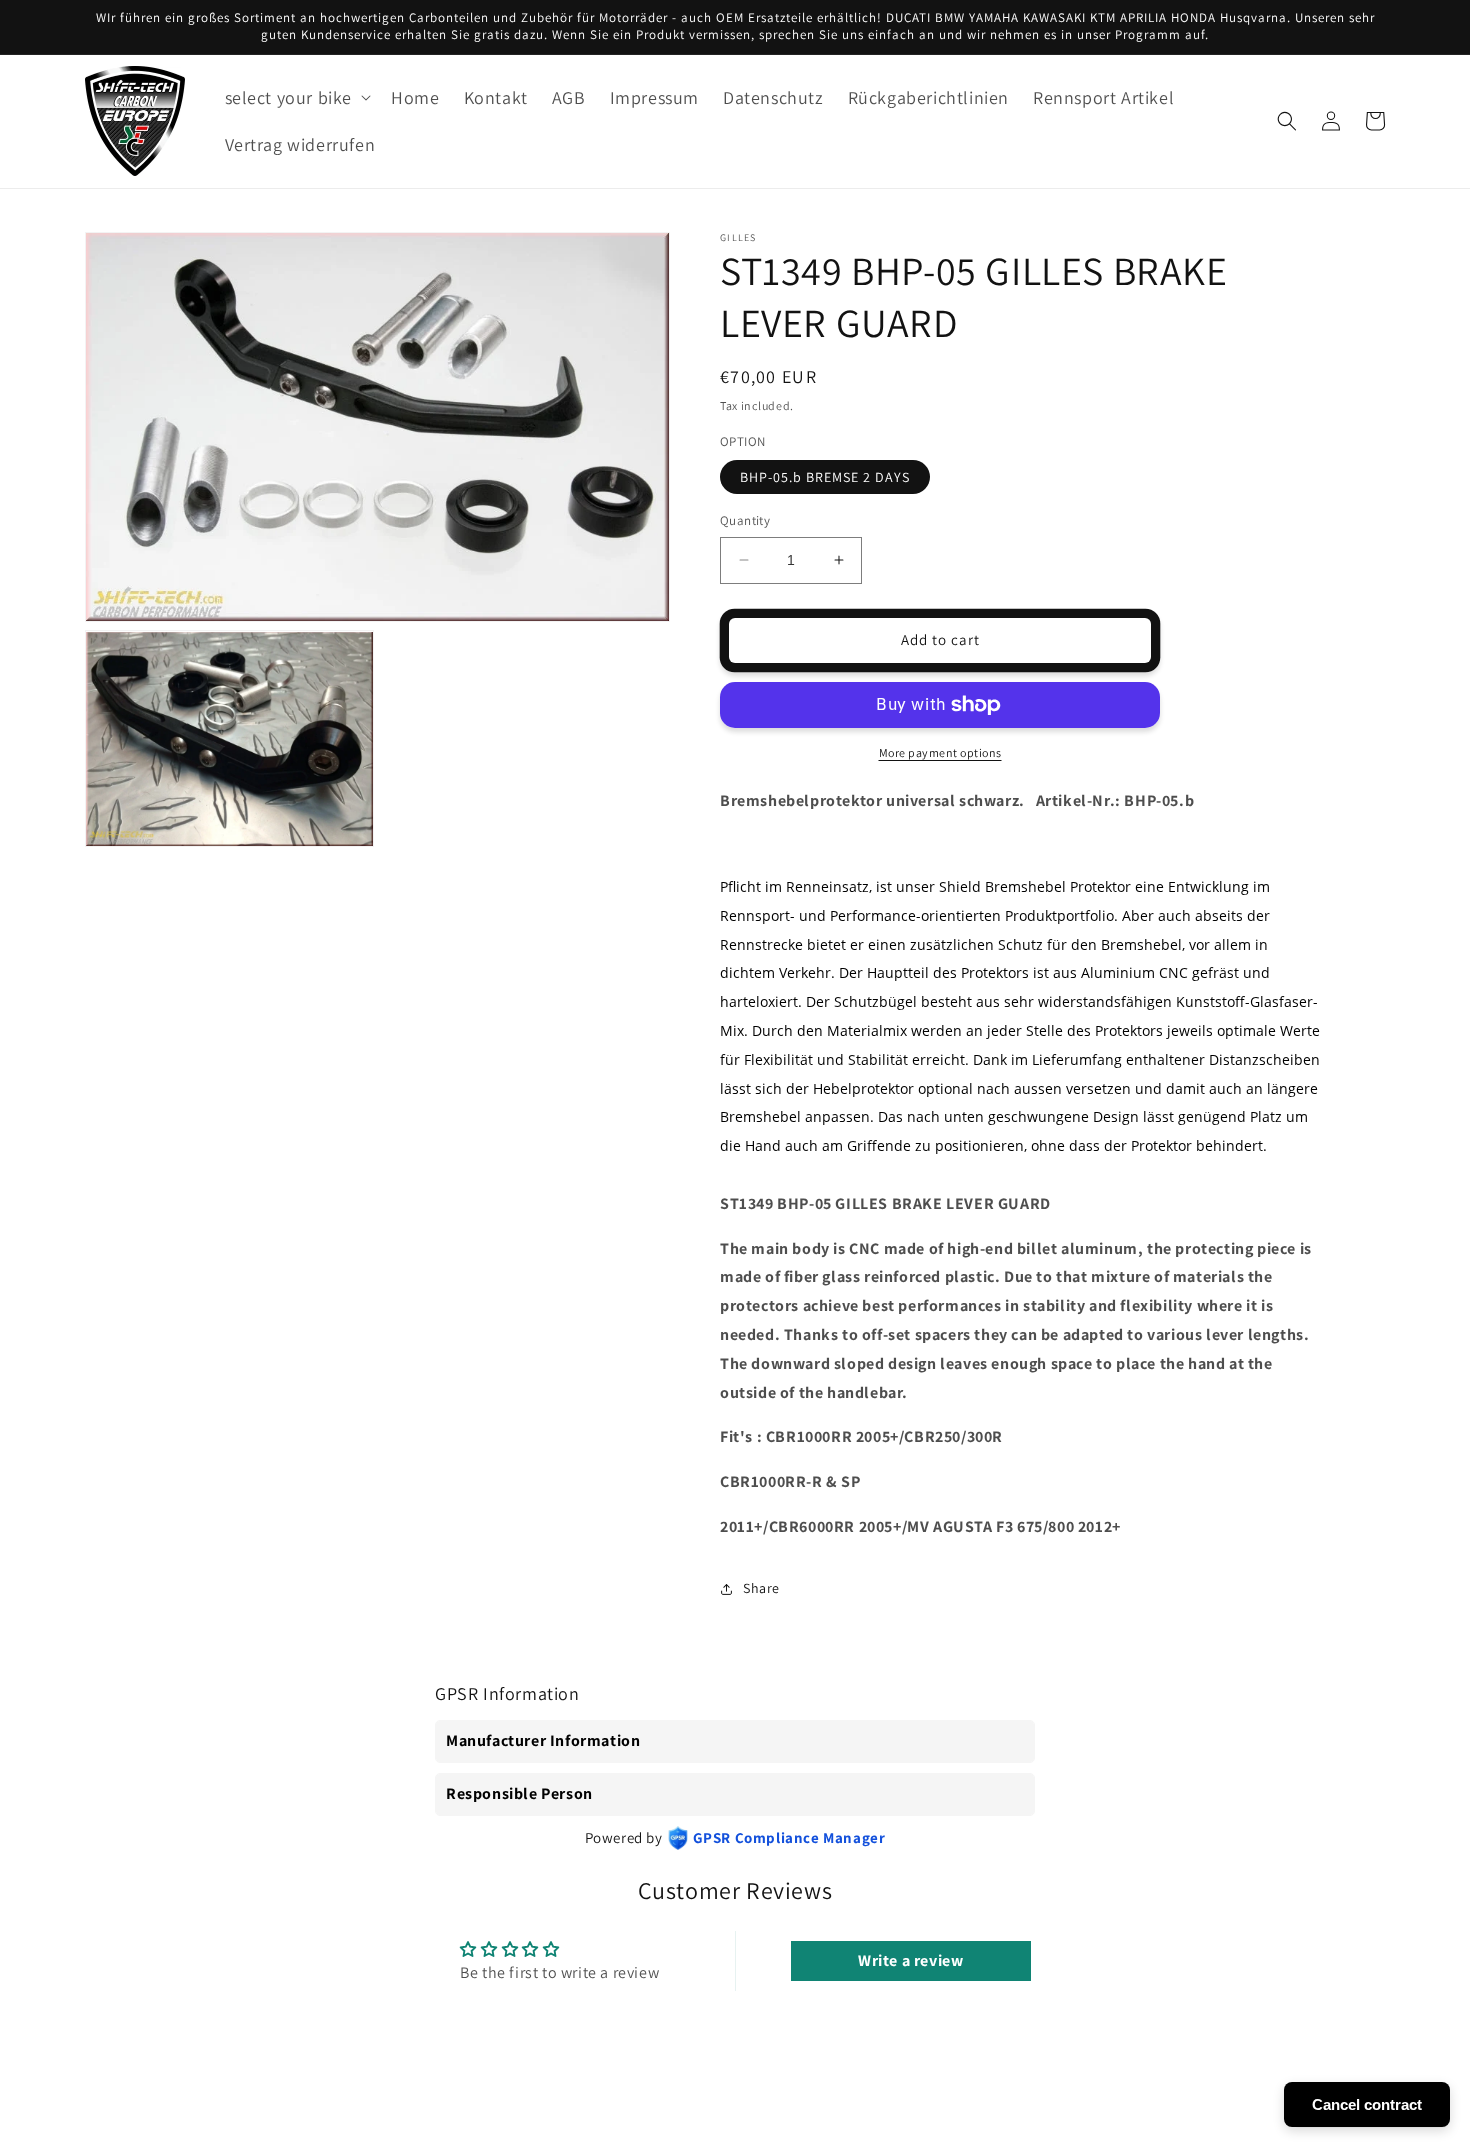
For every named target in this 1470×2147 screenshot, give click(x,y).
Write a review (910, 1960)
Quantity (745, 520)
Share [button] (761, 1588)
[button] (296, 97)
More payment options (940, 752)
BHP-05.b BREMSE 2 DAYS (825, 477)
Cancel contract (1367, 2104)
